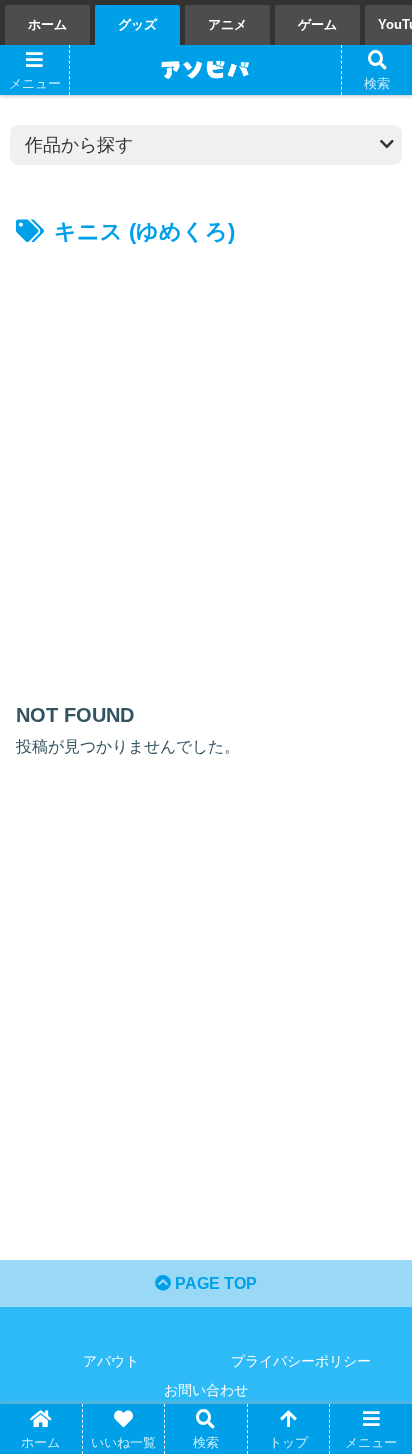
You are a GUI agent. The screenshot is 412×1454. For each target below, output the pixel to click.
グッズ (137, 24)
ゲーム (317, 24)
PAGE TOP (214, 1283)
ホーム (47, 24)
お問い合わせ (206, 1390)
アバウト (111, 1361)
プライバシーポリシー (301, 1361)
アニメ (227, 24)
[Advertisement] (206, 468)
